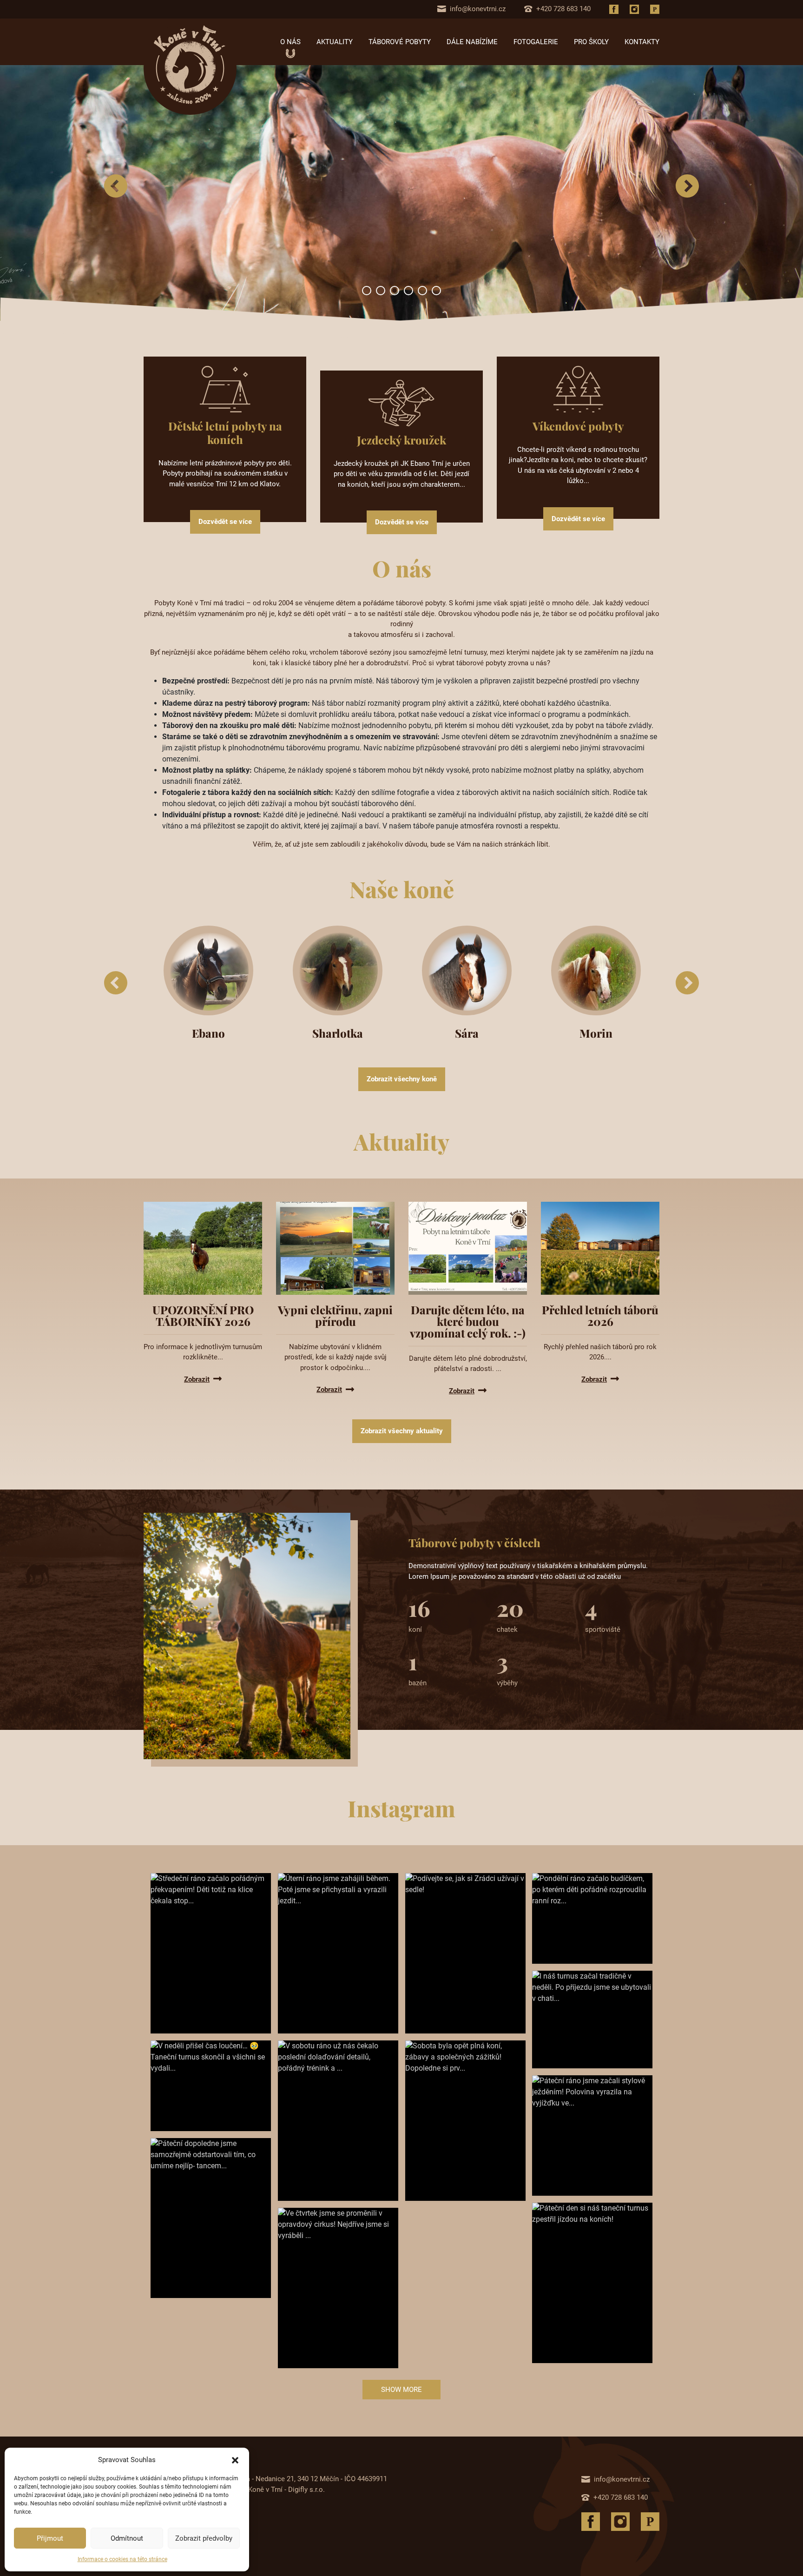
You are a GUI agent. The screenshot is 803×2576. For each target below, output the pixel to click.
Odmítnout (127, 2538)
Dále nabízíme (472, 42)
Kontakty (642, 42)
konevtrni (171, 1998)
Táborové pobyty (400, 42)
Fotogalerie (536, 42)
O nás (290, 42)
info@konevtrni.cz (478, 9)
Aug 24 (579, 2034)
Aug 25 (579, 1930)
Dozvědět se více (225, 522)
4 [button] (408, 291)
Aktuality (335, 42)
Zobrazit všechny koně (402, 1079)
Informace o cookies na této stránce (122, 2559)
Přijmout (50, 2538)
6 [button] (436, 291)
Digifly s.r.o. (306, 2490)
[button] (235, 2460)
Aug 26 (325, 1998)
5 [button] (422, 291)
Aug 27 (197, 1998)
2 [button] (381, 291)
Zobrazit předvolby (204, 2538)
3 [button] (395, 291)
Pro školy (591, 42)
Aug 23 (452, 2165)
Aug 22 (579, 2162)
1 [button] (367, 291)
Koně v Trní (175, 1987)
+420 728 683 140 (563, 9)
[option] (401, 193)
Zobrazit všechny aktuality (402, 1431)
